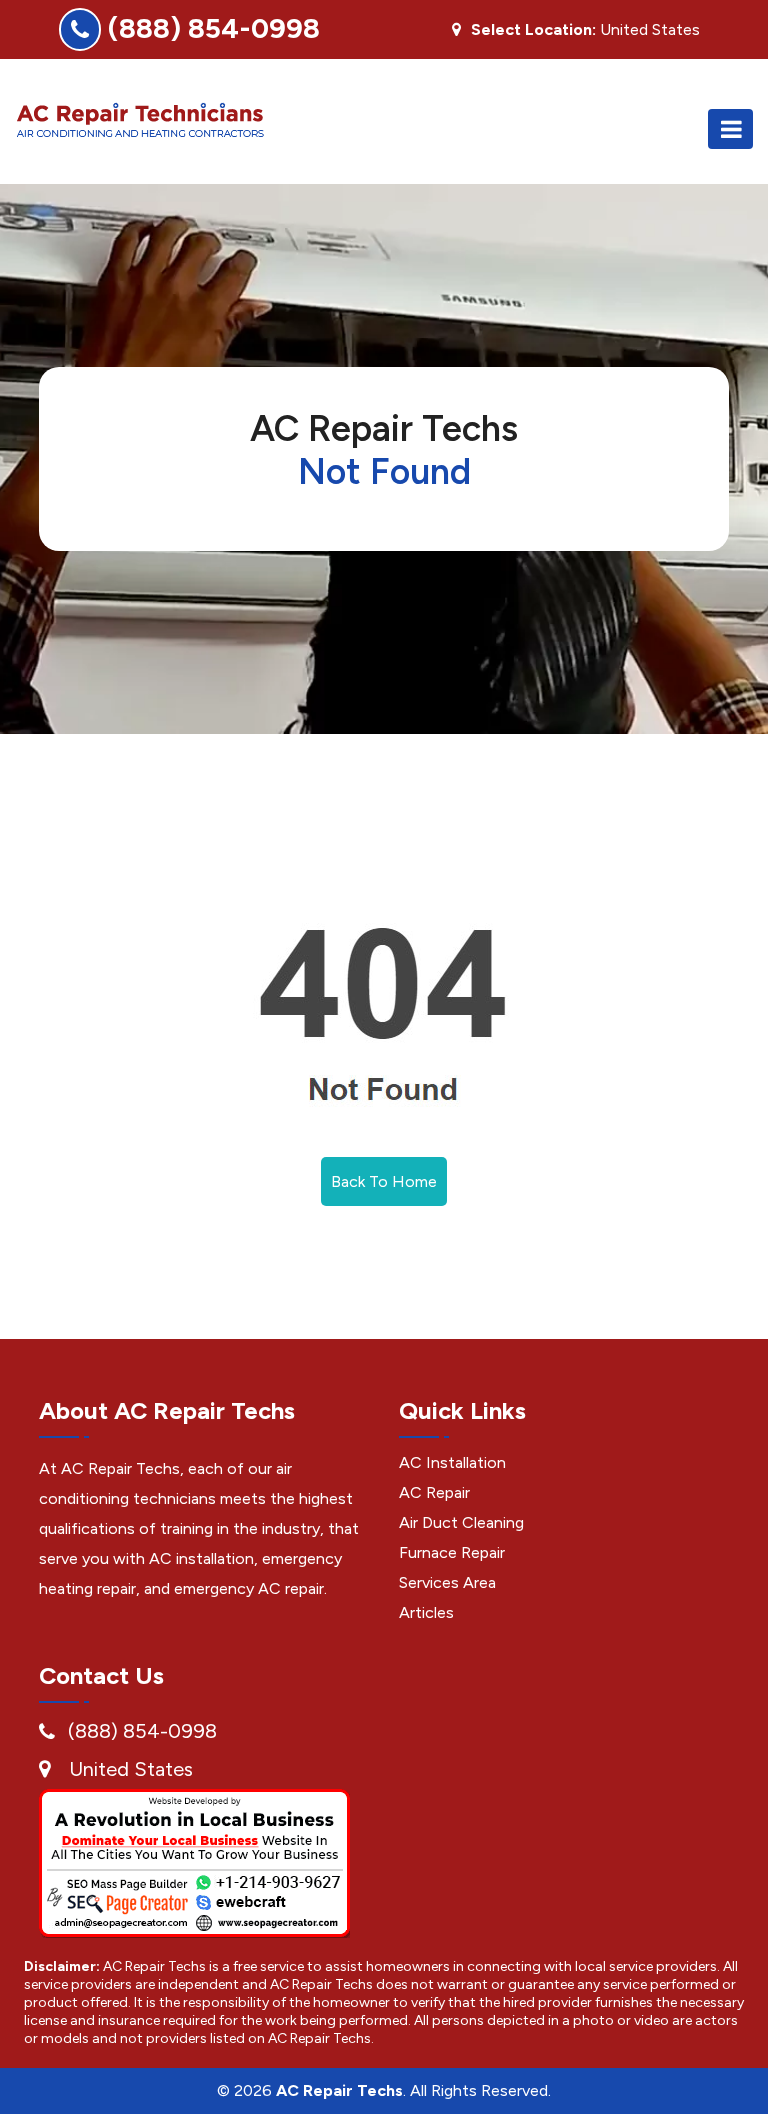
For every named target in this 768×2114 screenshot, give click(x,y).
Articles (426, 1612)
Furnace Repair (452, 1552)
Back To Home (384, 1181)
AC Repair (434, 1492)
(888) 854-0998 (214, 28)
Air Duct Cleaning (461, 1522)
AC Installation (452, 1462)
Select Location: (533, 30)
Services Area (447, 1582)
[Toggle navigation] (730, 129)
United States (131, 1769)
